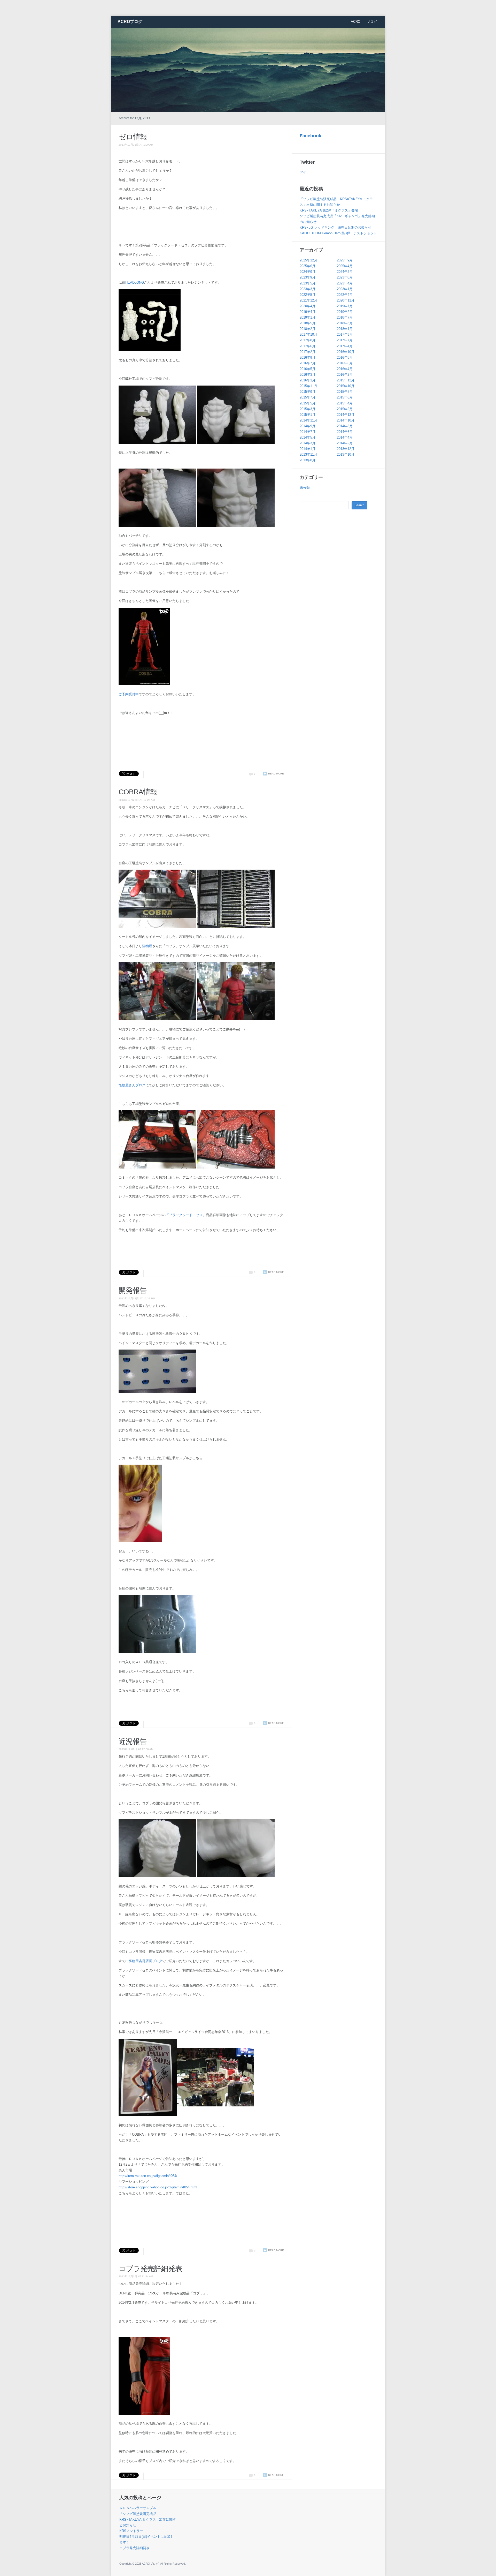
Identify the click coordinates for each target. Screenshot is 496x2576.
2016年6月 (345, 363)
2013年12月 (346, 449)
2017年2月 (308, 352)
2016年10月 (346, 352)
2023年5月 (308, 283)
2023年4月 (345, 283)
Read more (276, 774)
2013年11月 (308, 454)
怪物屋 (147, 946)
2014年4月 (345, 437)
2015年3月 (308, 409)
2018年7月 (345, 317)
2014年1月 (308, 449)
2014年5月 (308, 437)
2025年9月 (345, 260)
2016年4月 (345, 369)
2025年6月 (308, 266)
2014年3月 (308, 443)
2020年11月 (346, 300)
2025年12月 (308, 260)
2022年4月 (345, 295)
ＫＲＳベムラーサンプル (138, 2508)
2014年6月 (345, 432)
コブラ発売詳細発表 (150, 2269)
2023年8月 (345, 277)
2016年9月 (308, 357)
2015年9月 (308, 392)
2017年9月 (345, 334)
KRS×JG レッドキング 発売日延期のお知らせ (335, 227)
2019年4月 (308, 312)
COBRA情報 (138, 792)
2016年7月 (308, 363)
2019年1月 (308, 317)
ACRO (356, 22)
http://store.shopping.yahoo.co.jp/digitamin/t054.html (158, 2187)
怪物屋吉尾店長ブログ (145, 1961)
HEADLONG (135, 283)
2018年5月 (308, 323)
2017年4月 (345, 346)
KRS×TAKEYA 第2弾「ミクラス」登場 (329, 210)
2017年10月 (308, 334)
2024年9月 (308, 272)
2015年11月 (308, 386)
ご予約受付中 (129, 694)
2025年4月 (345, 266)
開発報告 (133, 1290)
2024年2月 (345, 272)
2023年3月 (308, 289)
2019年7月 (345, 306)
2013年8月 (308, 460)
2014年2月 (345, 443)
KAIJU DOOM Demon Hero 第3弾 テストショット (338, 233)
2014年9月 (308, 426)
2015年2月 (345, 409)
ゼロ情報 (133, 137)
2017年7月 (345, 340)
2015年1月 (308, 415)
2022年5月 (308, 295)
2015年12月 (346, 380)
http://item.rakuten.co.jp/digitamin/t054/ (148, 2176)
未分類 (305, 488)
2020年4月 (308, 306)
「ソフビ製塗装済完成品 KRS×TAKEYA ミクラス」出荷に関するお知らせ (148, 2519)
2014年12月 (346, 415)
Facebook (311, 136)
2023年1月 (345, 289)
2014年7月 (308, 432)
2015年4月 (345, 403)
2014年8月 (345, 426)
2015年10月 (346, 386)
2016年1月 (308, 380)
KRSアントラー (131, 2531)
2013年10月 (346, 454)
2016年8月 (345, 357)
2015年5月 (308, 403)
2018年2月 (308, 329)
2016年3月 (308, 375)
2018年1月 (345, 329)
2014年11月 (308, 420)
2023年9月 (308, 277)
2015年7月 (308, 397)
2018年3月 (345, 323)
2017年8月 (308, 340)
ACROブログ (130, 22)
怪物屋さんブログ (132, 1085)
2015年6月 (345, 397)
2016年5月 (308, 369)
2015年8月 (345, 392)
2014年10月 (346, 420)
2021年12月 (308, 300)
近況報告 (133, 1741)
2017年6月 (308, 346)
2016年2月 (345, 375)
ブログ (372, 22)
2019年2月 (345, 312)
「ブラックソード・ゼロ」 (186, 1215)
